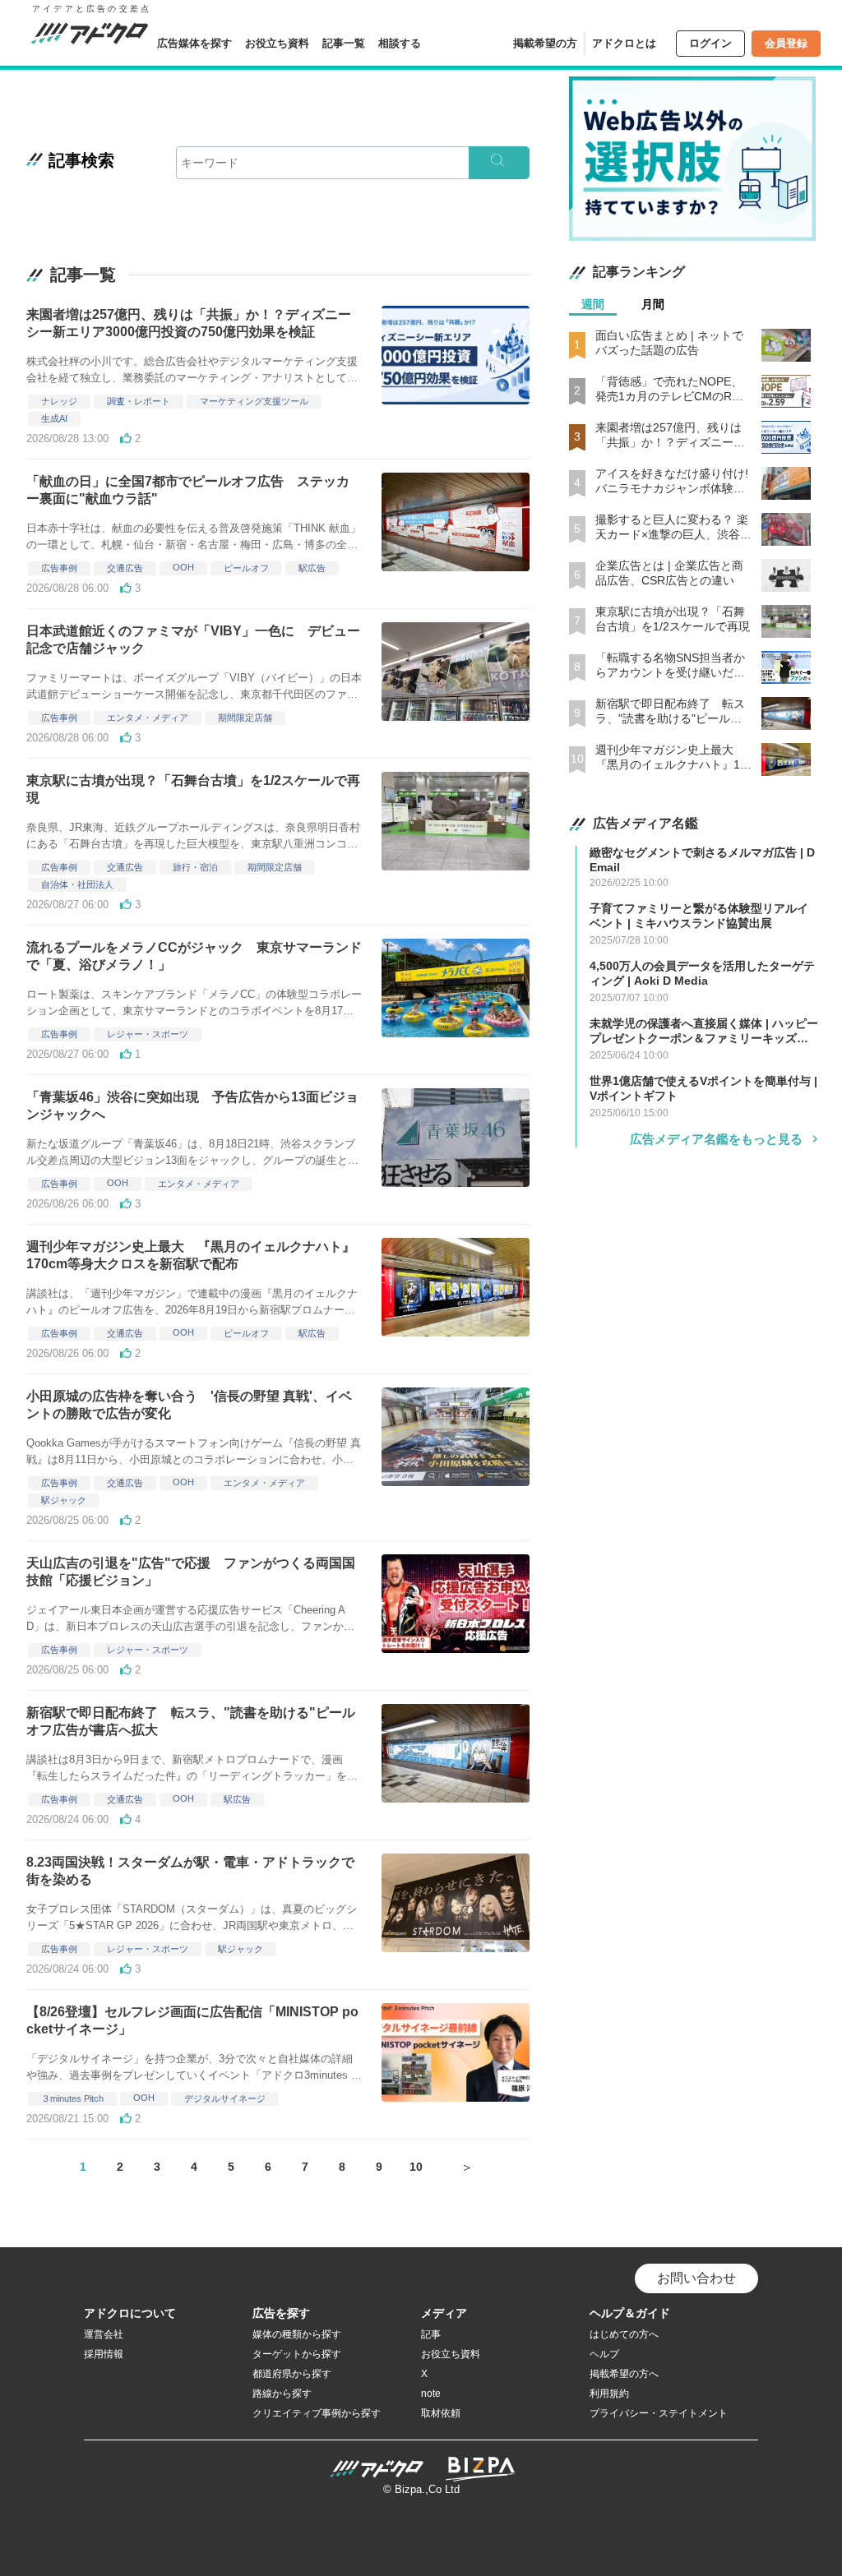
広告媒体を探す (194, 43)
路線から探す (282, 2394)
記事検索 (81, 160)
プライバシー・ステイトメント (659, 2413)
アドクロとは (624, 43)
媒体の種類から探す (297, 2334)
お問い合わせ (696, 2278)
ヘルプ (604, 2354)
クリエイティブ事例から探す (317, 2413)
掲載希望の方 (545, 43)
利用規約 (609, 2394)
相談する (400, 43)
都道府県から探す (292, 2374)
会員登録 (786, 43)
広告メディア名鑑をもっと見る (716, 1139)
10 (416, 2167)
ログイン (710, 43)
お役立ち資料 (277, 43)
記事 (431, 2334)
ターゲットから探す (297, 2354)
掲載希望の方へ (624, 2374)
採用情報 (104, 2354)
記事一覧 (344, 43)
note (431, 2394)
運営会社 (104, 2334)
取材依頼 (441, 2413)
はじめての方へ (624, 2334)
